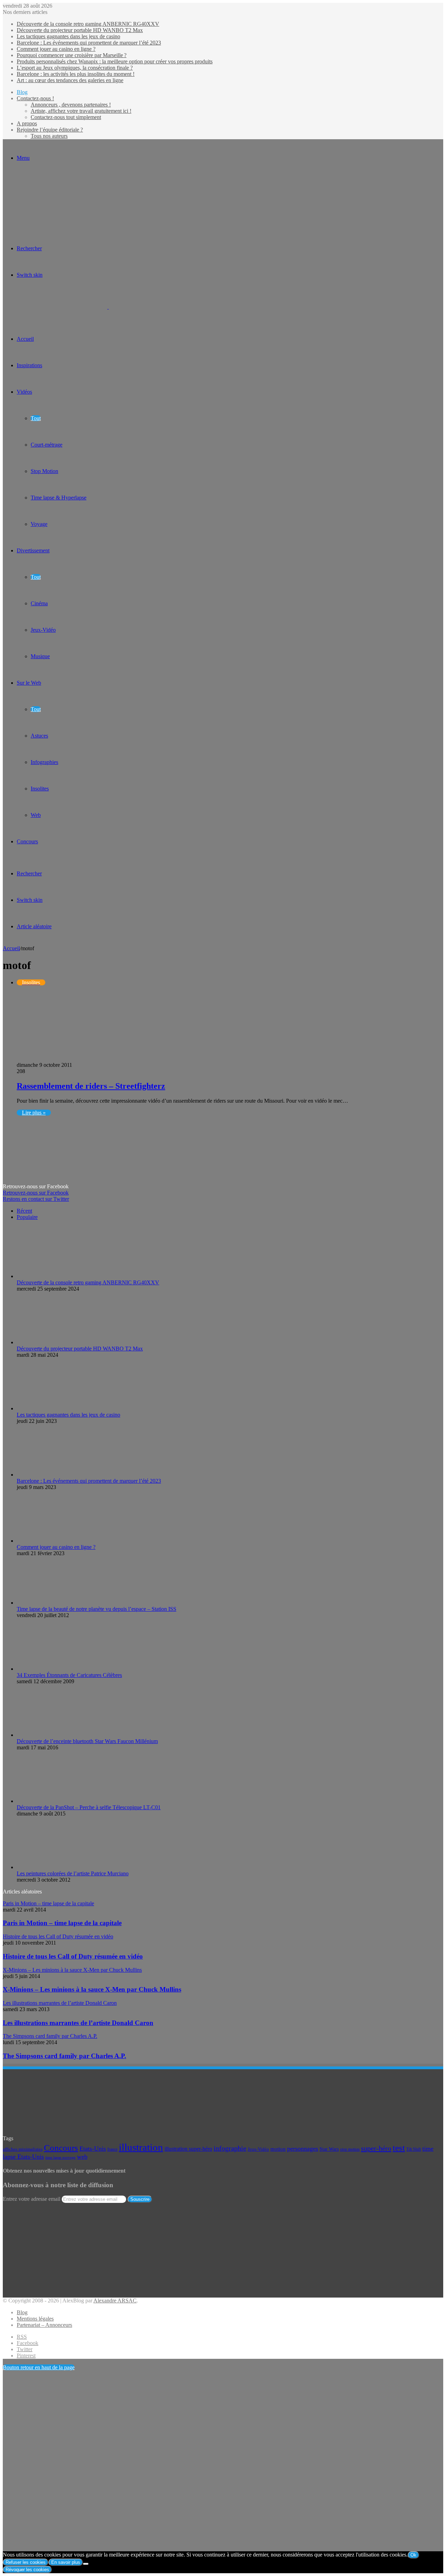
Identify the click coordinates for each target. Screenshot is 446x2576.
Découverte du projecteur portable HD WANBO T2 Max (80, 30)
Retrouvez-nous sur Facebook (36, 1193)
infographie (230, 2148)
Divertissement (33, 550)
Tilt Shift (414, 2149)
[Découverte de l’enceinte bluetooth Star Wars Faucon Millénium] (55, 1735)
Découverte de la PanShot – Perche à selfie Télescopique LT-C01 (89, 1807)
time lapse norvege (60, 2157)
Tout (36, 418)
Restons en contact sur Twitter (36, 1199)
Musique (40, 656)
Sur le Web (29, 683)
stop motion (350, 2149)
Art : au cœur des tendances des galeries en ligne (70, 80)
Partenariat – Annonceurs (44, 2325)
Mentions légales (35, 2319)
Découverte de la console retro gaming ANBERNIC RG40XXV (88, 24)
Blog (22, 92)
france (112, 2149)
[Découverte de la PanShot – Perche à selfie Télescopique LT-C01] (55, 1801)
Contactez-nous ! (35, 98)
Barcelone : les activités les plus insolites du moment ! (76, 74)
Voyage (39, 524)
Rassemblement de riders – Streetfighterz (91, 1086)
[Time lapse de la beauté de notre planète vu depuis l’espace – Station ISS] (55, 1603)
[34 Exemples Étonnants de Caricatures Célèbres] (33, 1669)
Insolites (40, 789)
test (399, 2148)
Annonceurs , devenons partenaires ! (71, 105)
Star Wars (329, 2149)
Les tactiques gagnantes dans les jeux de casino (68, 36)
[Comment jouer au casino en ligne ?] (55, 1541)
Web (36, 815)
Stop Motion (44, 471)
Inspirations (29, 365)
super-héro (376, 2148)
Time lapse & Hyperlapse (59, 498)
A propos (27, 123)
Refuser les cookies (26, 2562)
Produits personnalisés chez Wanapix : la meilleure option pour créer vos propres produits (115, 61)
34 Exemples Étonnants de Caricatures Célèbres (69, 1675)
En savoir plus (66, 2562)
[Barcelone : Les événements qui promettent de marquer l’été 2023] (55, 1475)
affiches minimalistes (23, 2149)
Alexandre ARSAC (115, 2301)
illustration (141, 2147)
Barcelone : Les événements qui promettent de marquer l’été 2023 (89, 43)
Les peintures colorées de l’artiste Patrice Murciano (73, 1873)
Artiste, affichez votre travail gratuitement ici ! (81, 111)
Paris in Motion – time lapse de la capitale (62, 1923)
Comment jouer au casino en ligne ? (56, 49)
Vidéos (24, 392)
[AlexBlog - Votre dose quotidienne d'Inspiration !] (108, 307)
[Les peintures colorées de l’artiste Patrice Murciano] (37, 1867)
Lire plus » (34, 1113)
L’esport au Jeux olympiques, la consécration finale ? (75, 68)
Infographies (44, 762)
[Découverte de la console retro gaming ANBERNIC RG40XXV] (55, 1276)
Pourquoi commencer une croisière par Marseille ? (72, 55)
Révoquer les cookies (27, 2570)
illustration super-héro (188, 2149)
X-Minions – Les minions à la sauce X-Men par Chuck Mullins (92, 1989)
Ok (413, 2555)
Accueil (11, 948)
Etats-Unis (93, 2149)
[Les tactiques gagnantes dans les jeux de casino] (55, 1408)
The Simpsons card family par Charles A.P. (64, 2056)
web (82, 2157)
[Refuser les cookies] (86, 2564)
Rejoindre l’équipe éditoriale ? (50, 130)
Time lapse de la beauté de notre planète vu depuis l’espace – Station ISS (97, 1609)
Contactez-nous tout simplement (66, 117)
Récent (24, 1211)
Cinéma (39, 603)
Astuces (39, 736)
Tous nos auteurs (49, 136)
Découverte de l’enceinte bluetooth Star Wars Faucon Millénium (87, 1741)
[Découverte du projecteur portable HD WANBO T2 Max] (55, 1342)
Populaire (27, 1217)
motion (278, 2149)
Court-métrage (47, 445)
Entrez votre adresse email (32, 2199)
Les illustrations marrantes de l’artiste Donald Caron (78, 2023)
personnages (303, 2149)
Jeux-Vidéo (43, 630)
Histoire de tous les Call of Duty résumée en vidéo (73, 1956)
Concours (27, 841)
